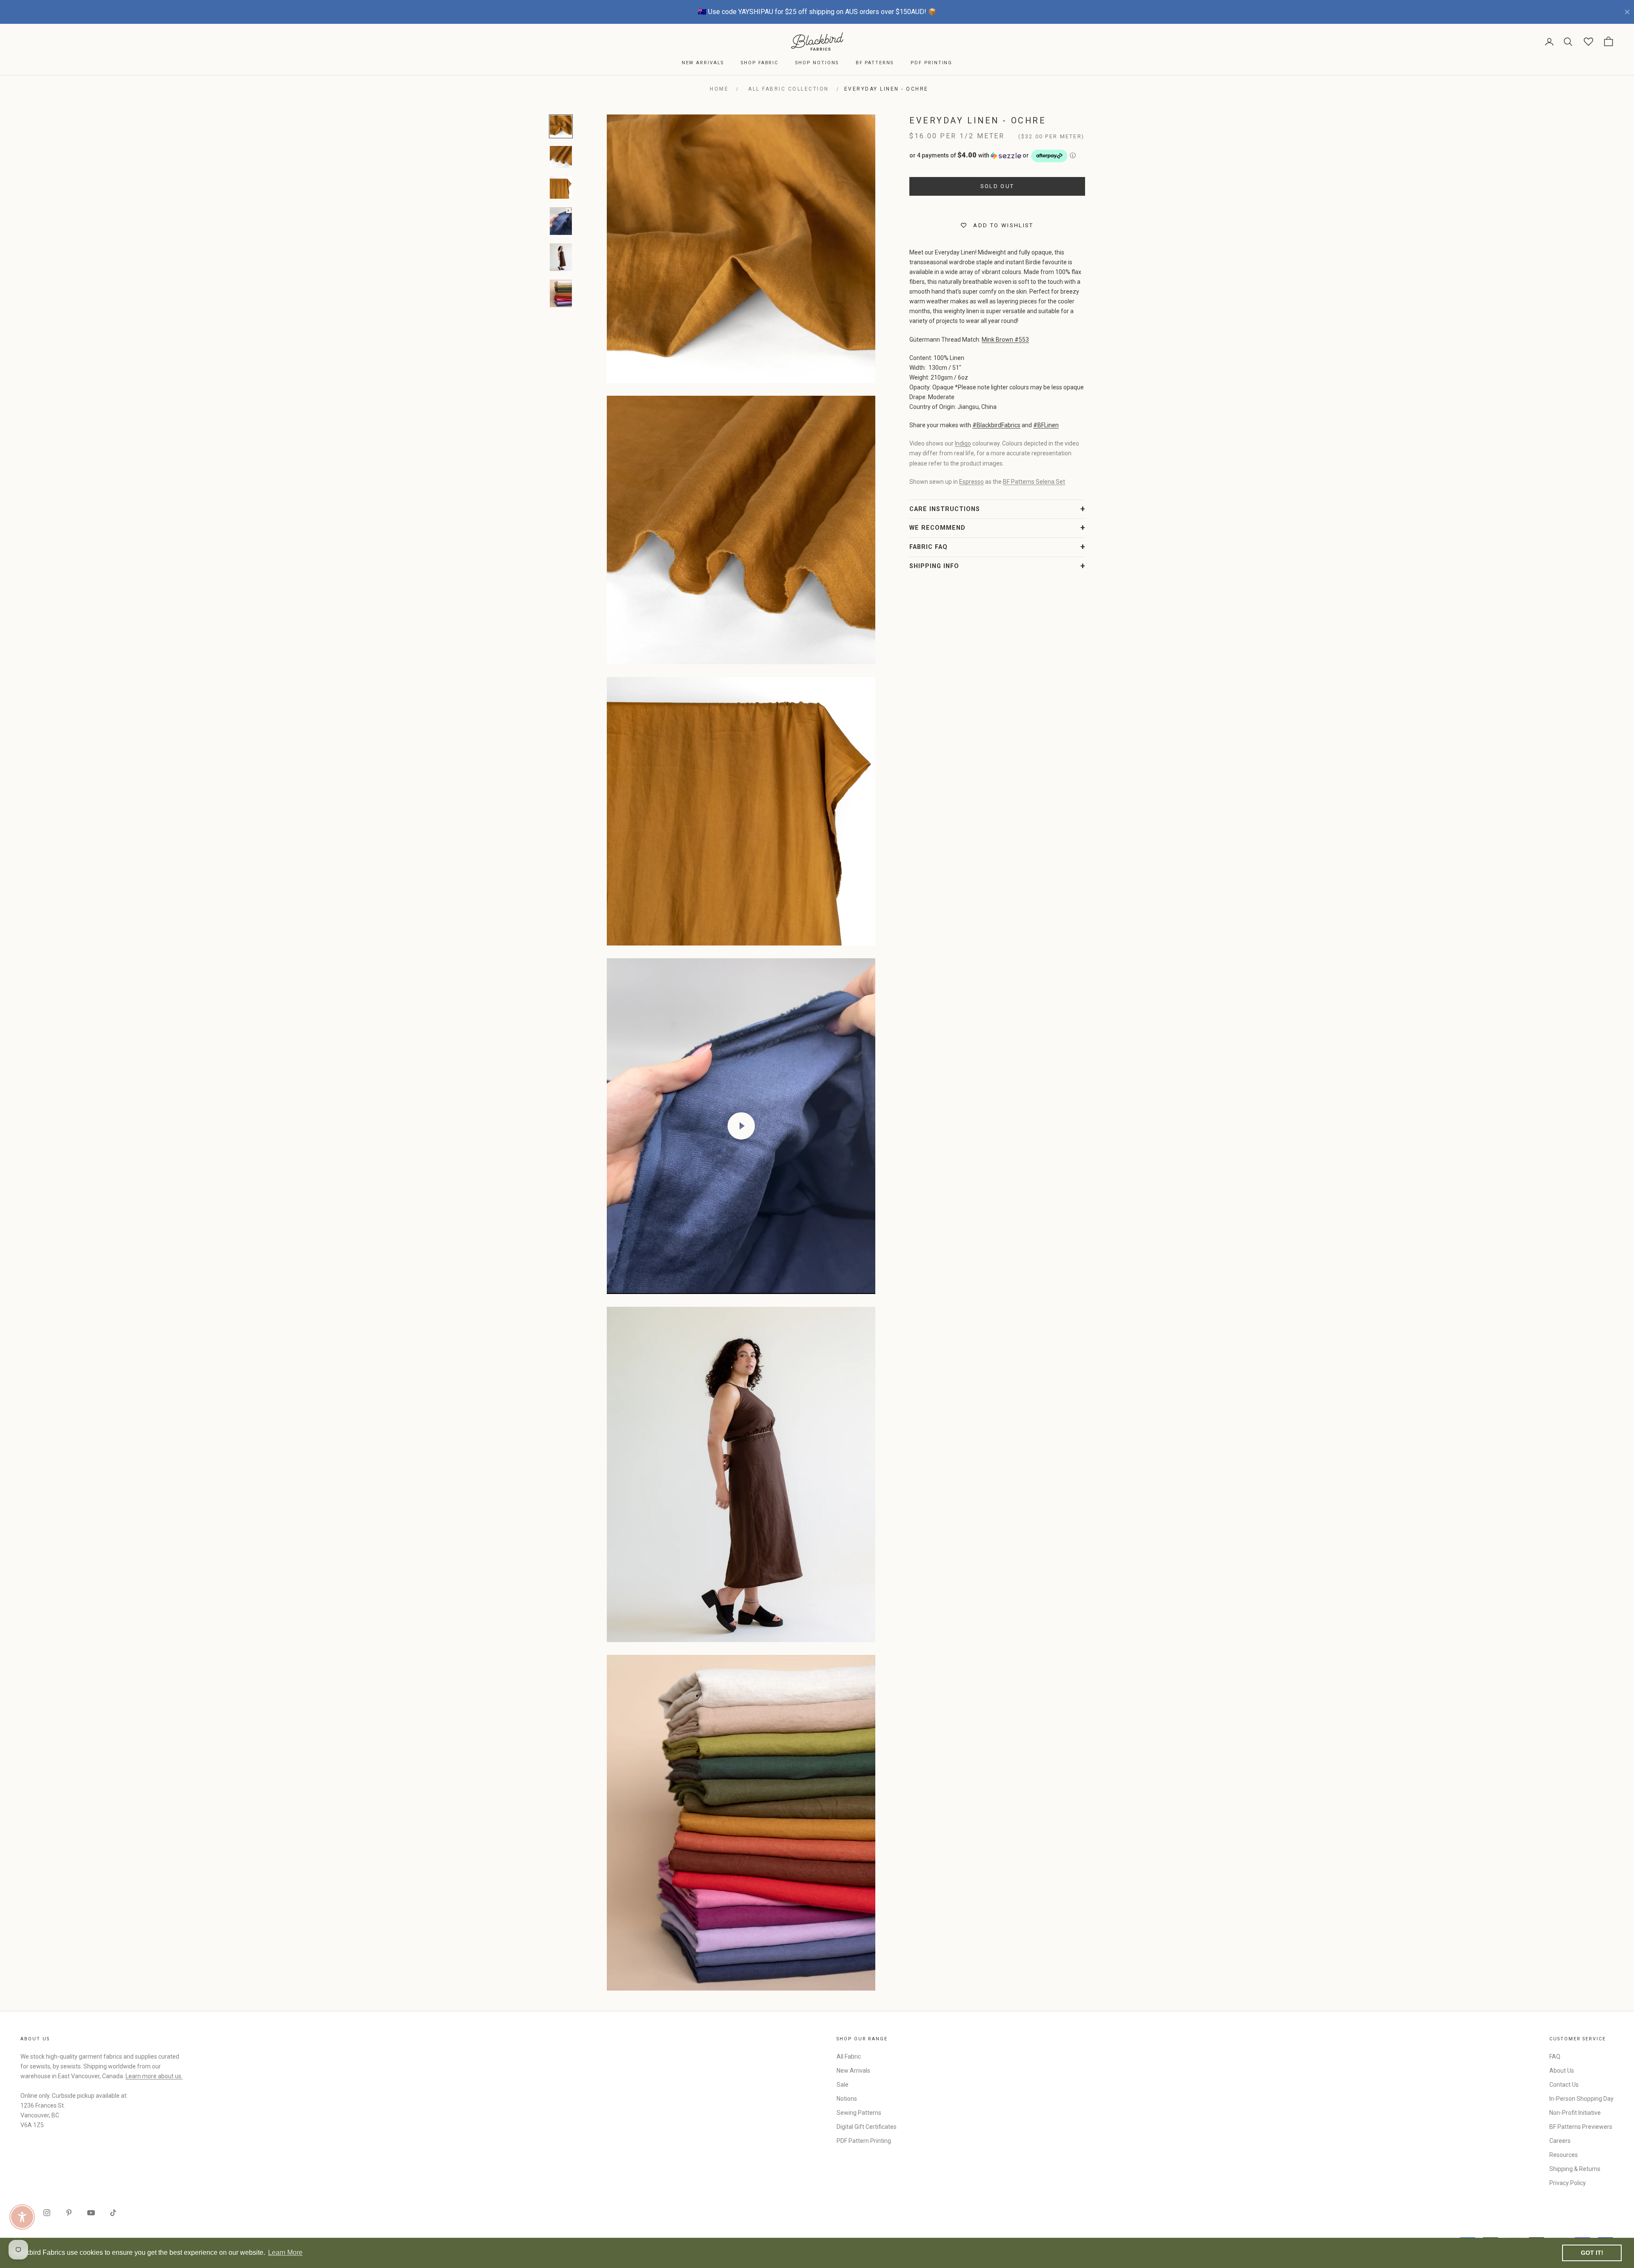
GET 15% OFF (900, 1215)
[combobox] (897, 1159)
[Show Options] (957, 1159)
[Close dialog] (972, 1030)
